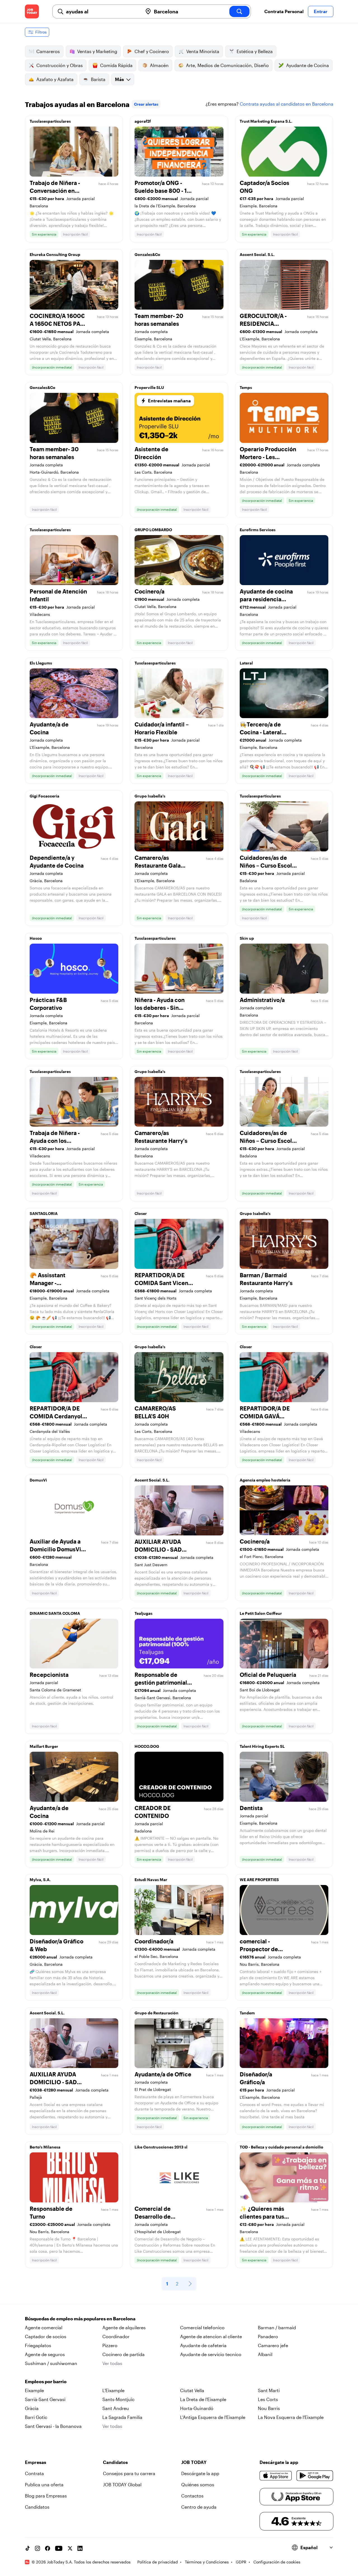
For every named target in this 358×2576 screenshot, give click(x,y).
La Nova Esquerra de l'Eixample (291, 2417)
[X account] (70, 2548)
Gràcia (32, 2408)
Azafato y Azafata (55, 79)
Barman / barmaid (277, 2327)
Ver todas (112, 2363)
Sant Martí (269, 2390)
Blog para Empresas (46, 2496)
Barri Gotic (36, 2417)
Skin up (247, 938)
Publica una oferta (44, 2484)
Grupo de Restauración (156, 2013)
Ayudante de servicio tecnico (211, 2354)
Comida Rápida (116, 65)
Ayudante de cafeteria (203, 2345)
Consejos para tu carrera (129, 2473)
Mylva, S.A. (40, 1880)
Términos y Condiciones (207, 2562)
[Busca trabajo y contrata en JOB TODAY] (32, 11)
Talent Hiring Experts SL (262, 1746)
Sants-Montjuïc (118, 2399)
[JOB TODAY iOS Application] (276, 2476)
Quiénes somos (198, 2484)
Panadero (268, 2336)
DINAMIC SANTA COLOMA (55, 1613)
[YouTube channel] (59, 2548)
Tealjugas (143, 1613)
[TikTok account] (27, 2548)
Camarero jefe (273, 2345)
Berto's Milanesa (45, 2147)
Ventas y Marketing (97, 51)
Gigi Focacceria (44, 796)
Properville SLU (149, 387)
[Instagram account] (37, 2548)
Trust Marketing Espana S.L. (266, 121)
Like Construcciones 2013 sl (161, 2147)
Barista (98, 79)
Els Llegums (41, 663)
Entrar (321, 11)
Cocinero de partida (123, 2354)
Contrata (34, 2473)
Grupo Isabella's (150, 796)
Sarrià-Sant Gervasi (45, 2399)
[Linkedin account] (80, 2548)
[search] (239, 11)
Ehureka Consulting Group (55, 254)
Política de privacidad (158, 2562)
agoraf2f (143, 121)
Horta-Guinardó (197, 2408)
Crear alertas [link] (146, 104)
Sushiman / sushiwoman (51, 2363)
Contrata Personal (284, 11)
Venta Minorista (203, 51)
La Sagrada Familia (122, 2417)
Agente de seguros (45, 2354)
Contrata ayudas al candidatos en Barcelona (287, 104)
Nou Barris (269, 2408)
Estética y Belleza (255, 51)
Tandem (247, 2013)
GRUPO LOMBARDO (153, 530)
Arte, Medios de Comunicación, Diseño (227, 65)
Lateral (246, 663)
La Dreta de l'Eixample (203, 2399)
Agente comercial (44, 2327)
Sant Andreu (116, 2408)
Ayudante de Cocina (308, 65)
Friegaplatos (38, 2345)
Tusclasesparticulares (50, 121)
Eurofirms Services (258, 530)
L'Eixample (113, 2390)
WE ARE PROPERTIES (259, 1880)
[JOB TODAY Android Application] (315, 2476)
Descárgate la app (200, 2473)
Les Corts (268, 2399)
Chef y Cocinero (152, 51)
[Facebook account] (48, 2548)
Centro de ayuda (199, 2507)
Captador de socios (46, 2336)
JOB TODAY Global (122, 2484)
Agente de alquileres (124, 2327)
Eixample (34, 2390)
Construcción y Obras (60, 65)
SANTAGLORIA (44, 1213)
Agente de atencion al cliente (211, 2336)
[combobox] (102, 11)
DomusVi (38, 1480)
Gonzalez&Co (147, 254)
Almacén (159, 65)
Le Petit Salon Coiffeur (261, 1613)
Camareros (48, 51)
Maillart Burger (44, 1746)
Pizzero (110, 2345)
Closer (141, 1213)
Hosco (36, 938)
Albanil (265, 2354)
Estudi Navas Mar (151, 1880)
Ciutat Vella (192, 2390)
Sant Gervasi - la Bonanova (53, 2426)
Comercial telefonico (202, 2327)
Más (119, 79)
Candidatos (37, 2507)
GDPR (241, 2562)
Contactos (192, 2496)
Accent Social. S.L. (257, 254)
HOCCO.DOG (147, 1746)
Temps (246, 387)
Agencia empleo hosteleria (265, 1480)
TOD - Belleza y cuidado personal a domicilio (282, 2147)
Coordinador (116, 2336)
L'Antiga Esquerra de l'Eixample (213, 2417)
